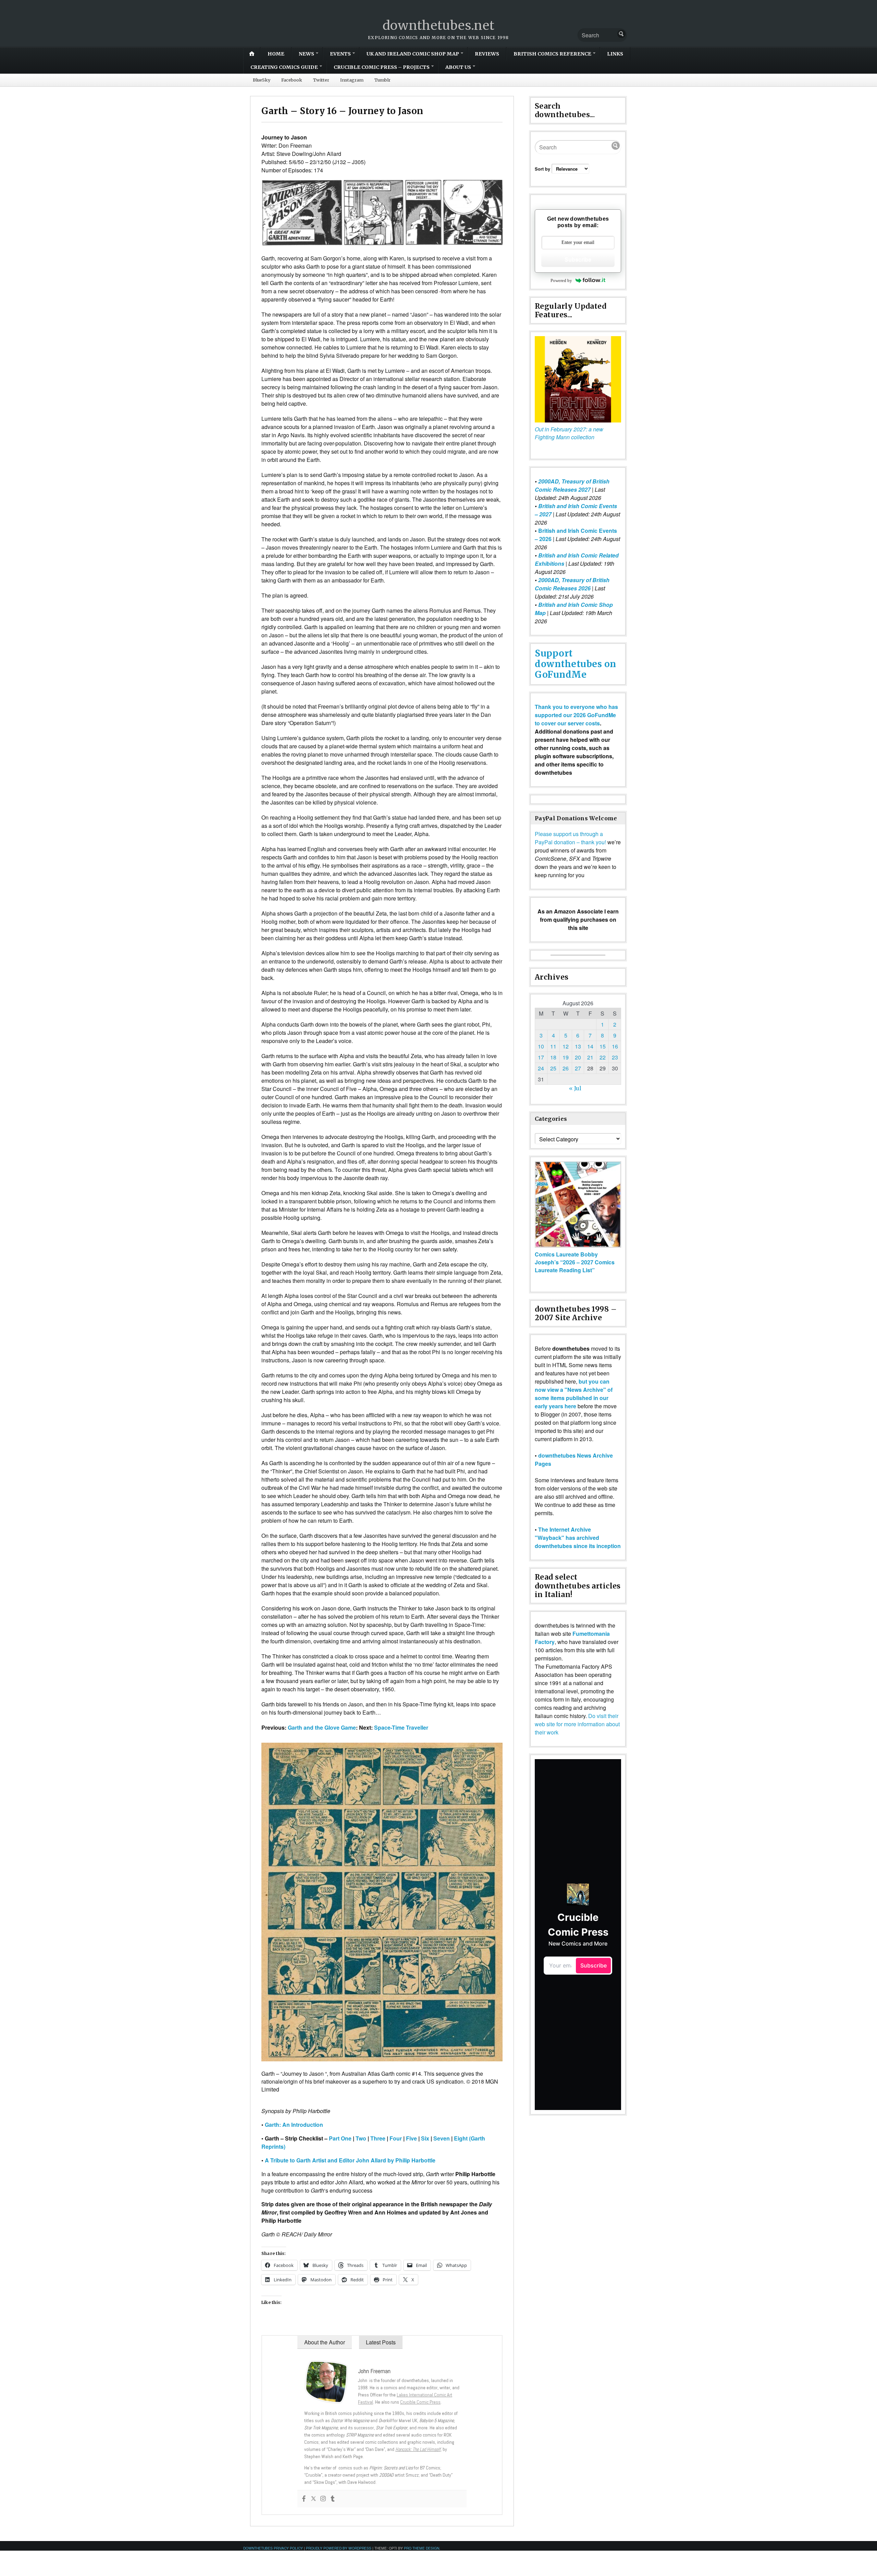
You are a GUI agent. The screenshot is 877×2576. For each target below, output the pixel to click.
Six (425, 2138)
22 (603, 1057)
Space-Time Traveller (401, 1727)
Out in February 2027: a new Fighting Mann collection (569, 433)
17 (541, 1057)
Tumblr (382, 80)
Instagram (352, 80)
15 (603, 1046)
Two (361, 2138)
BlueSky (262, 80)
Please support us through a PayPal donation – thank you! (570, 838)
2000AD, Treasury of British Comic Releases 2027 (572, 485)
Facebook (292, 80)
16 (615, 1046)
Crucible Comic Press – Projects (382, 67)
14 (590, 1046)
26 (566, 1068)
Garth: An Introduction (294, 2125)
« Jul (575, 1088)
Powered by (561, 280)
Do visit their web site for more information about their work (577, 1724)
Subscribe (578, 260)
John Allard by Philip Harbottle (396, 2160)
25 (553, 1068)
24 (541, 1068)
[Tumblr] (333, 2499)
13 (578, 1046)
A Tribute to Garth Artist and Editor (310, 2160)
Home (276, 54)
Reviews (487, 54)
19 (566, 1057)
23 (615, 1057)
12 (566, 1046)
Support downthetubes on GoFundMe (576, 664)
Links (615, 54)
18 (553, 1057)
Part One (340, 2138)
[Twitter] (313, 2499)
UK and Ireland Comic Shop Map (413, 54)
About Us (458, 67)
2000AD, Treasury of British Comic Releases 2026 (572, 584)
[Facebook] (304, 2499)
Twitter (321, 80)
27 (578, 1068)
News (306, 54)
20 (578, 1057)
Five (411, 2138)
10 (541, 1046)
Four (396, 2138)
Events (340, 54)
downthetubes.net (439, 26)
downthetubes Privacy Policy (273, 2548)
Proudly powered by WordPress (339, 2548)
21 (590, 1057)
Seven (442, 2138)
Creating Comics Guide (284, 67)
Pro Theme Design (422, 2548)
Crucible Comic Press (420, 2402)
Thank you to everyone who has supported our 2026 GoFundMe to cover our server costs (576, 715)
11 (553, 1046)
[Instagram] (323, 2499)
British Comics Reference (552, 54)
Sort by (543, 169)
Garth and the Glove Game (322, 1727)
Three (378, 2138)
